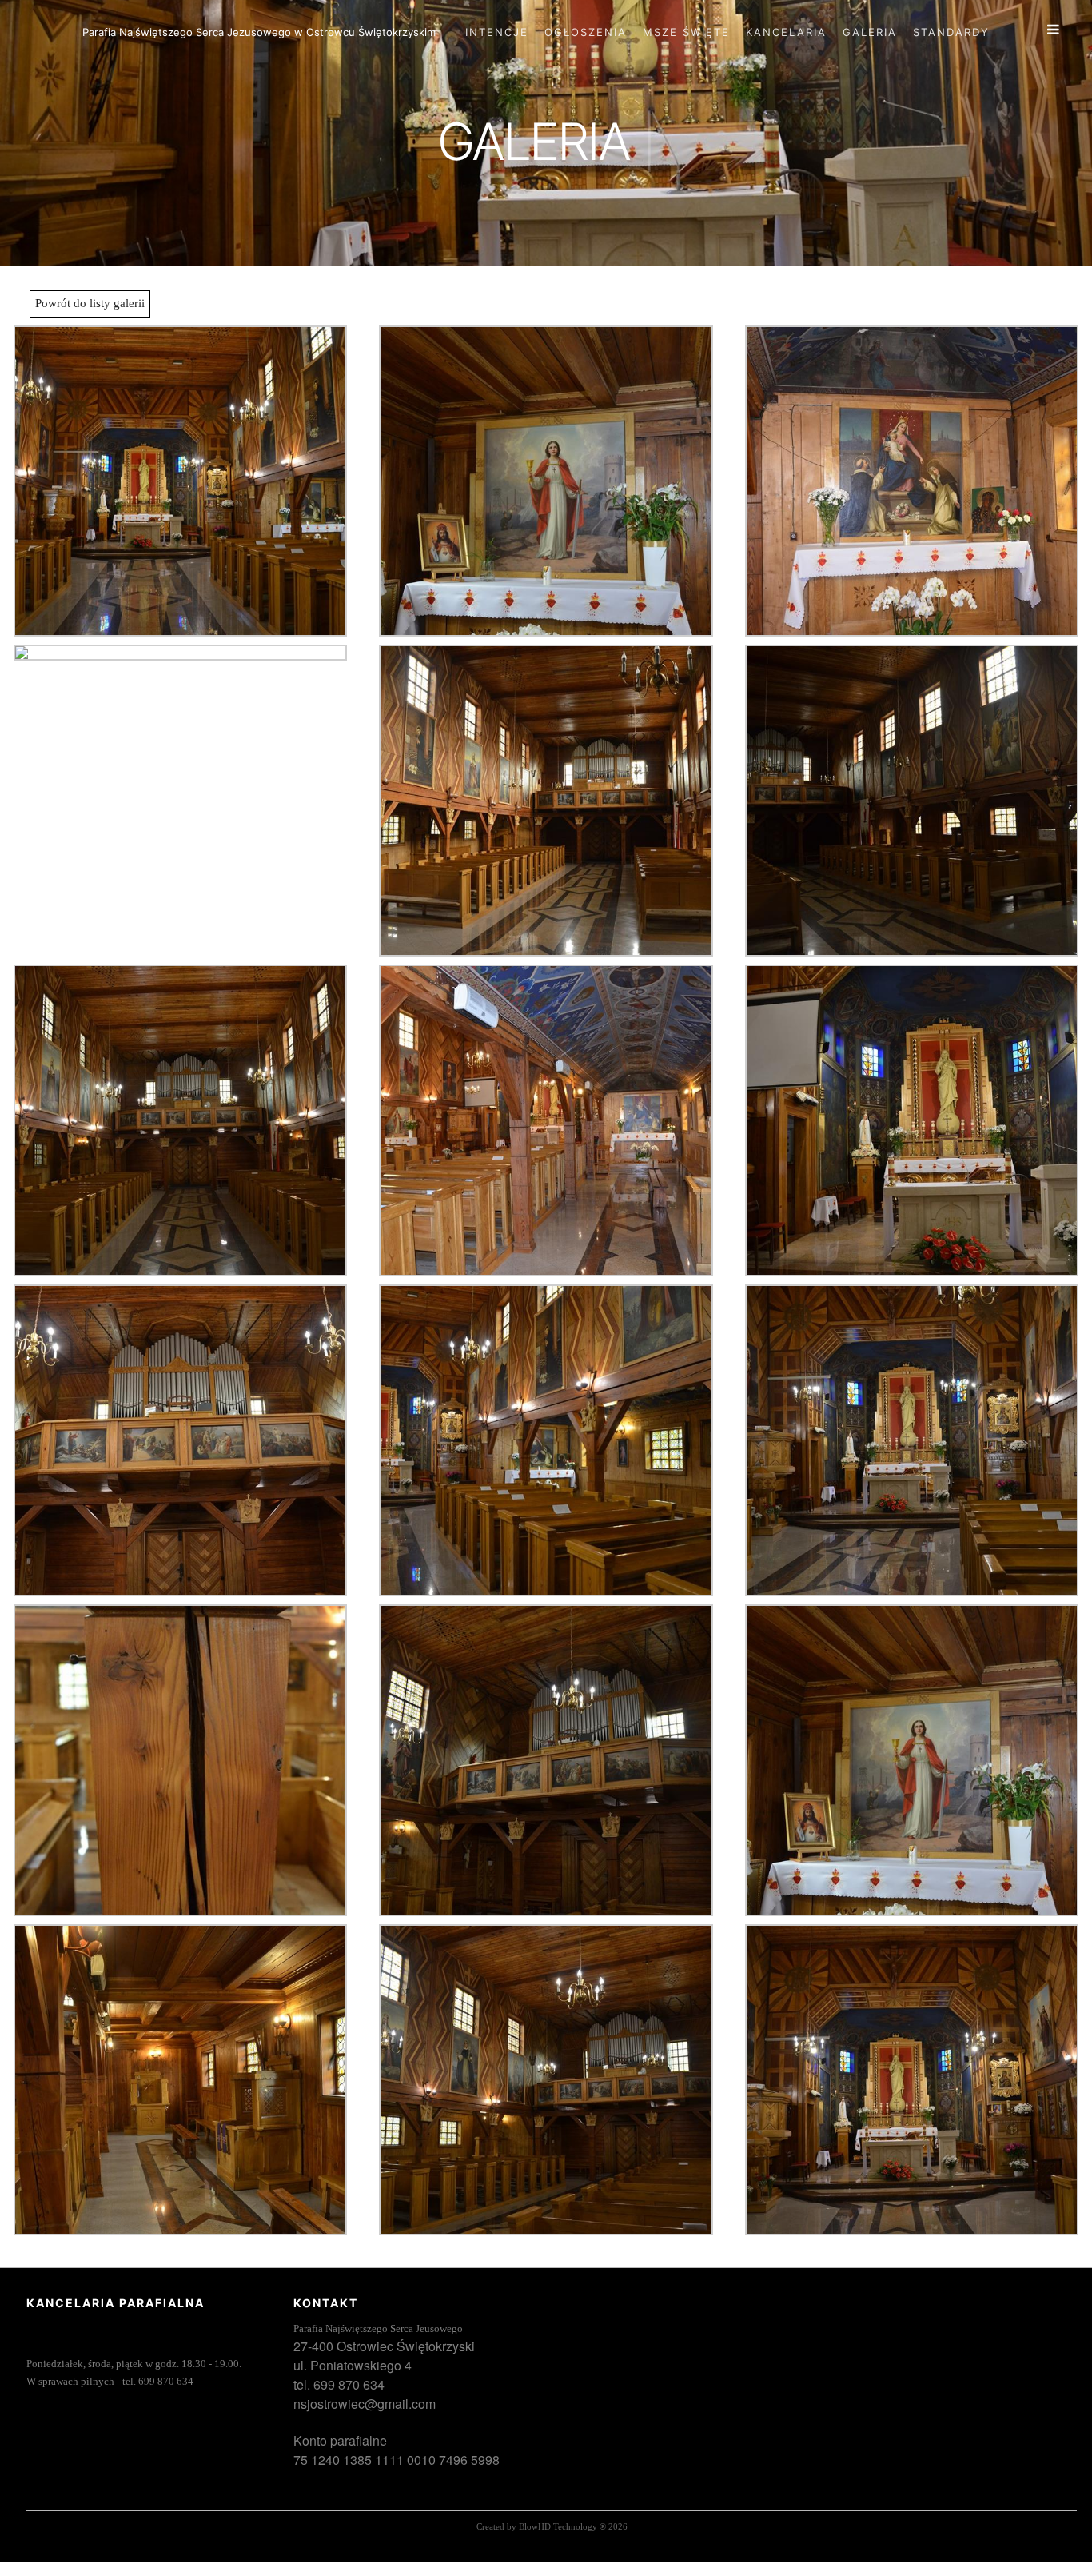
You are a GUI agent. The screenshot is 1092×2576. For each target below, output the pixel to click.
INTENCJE (497, 32)
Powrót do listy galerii (90, 303)
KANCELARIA (786, 32)
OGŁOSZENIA (586, 32)
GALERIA (870, 32)
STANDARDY (951, 32)
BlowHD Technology (558, 2526)
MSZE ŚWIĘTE (686, 32)
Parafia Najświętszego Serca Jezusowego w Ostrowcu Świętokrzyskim (259, 32)
